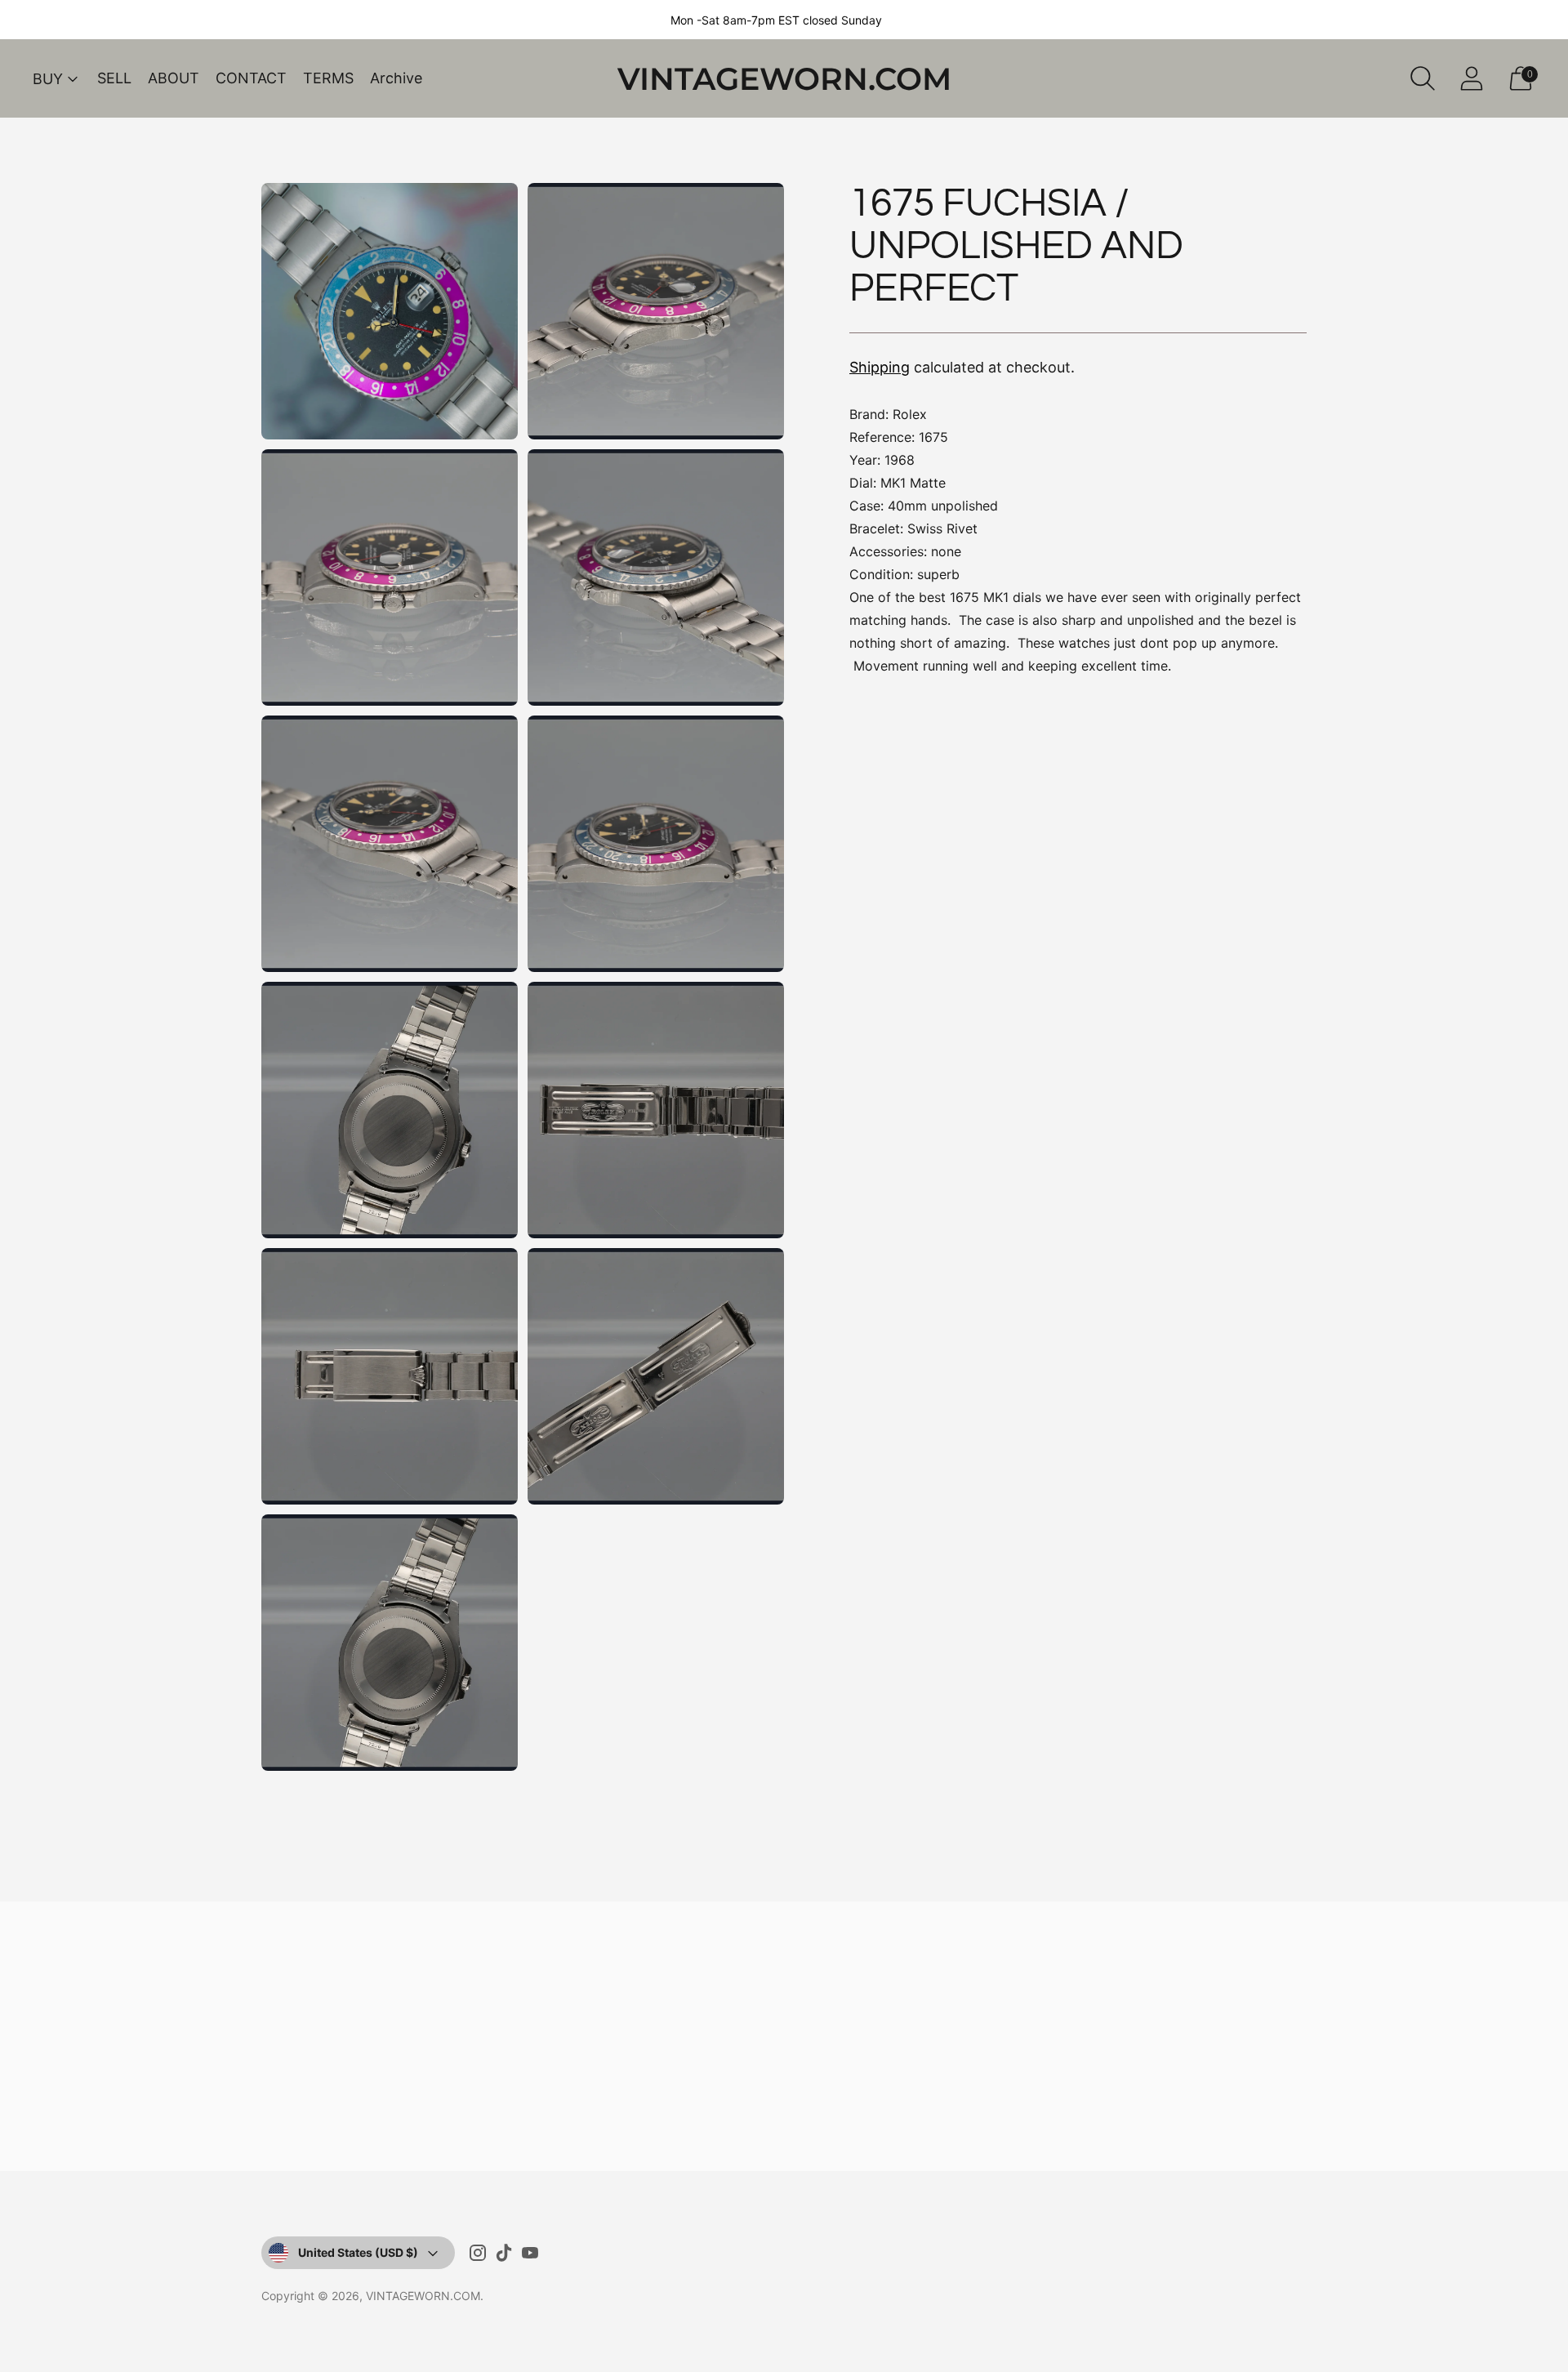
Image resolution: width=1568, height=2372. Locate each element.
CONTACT (251, 78)
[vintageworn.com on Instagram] (478, 2256)
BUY (48, 79)
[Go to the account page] (1472, 78)
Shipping (880, 367)
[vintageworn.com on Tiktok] (504, 2256)
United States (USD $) (358, 2252)
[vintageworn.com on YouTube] (530, 2256)
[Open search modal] (1423, 78)
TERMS (328, 78)
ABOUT (174, 78)
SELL (114, 78)
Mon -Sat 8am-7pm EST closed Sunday (776, 20)
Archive (396, 78)
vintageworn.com (423, 2296)
